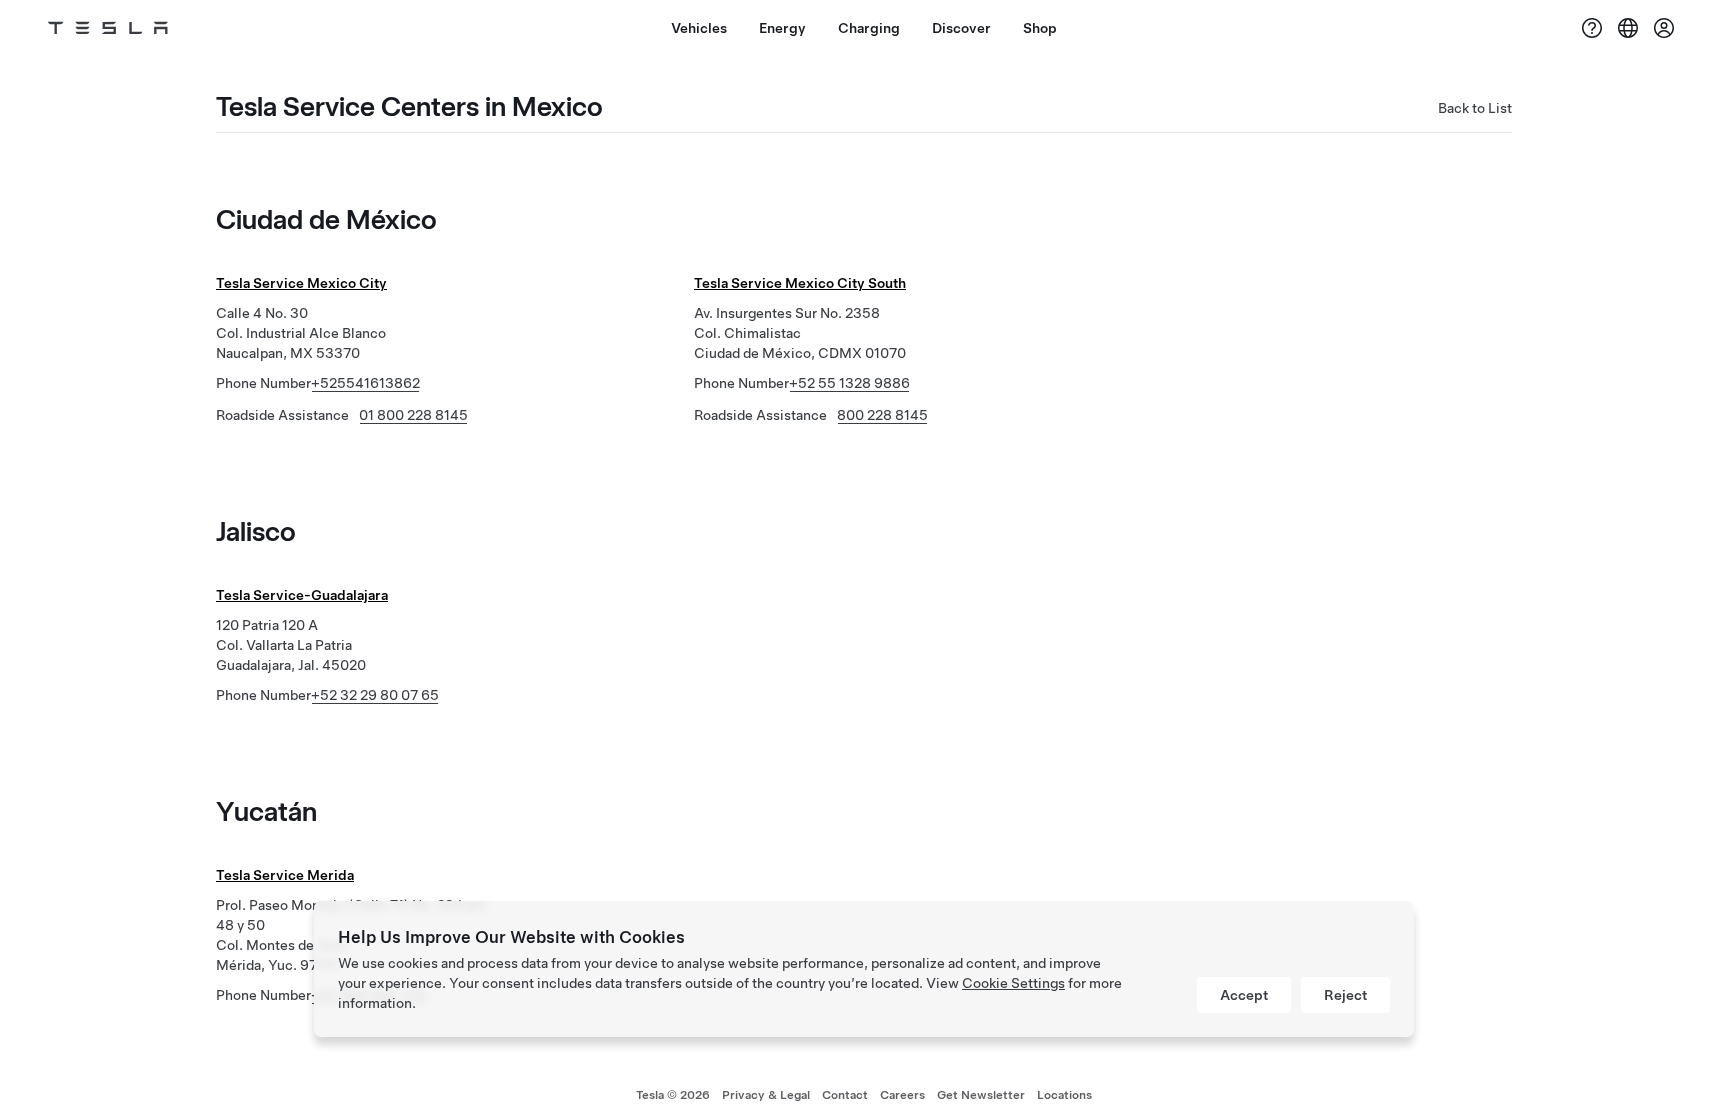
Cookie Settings (1013, 983)
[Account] (1664, 28)
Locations (1064, 1095)
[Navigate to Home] (108, 28)
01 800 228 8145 (413, 415)
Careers (902, 1095)
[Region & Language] (1628, 28)
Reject (1345, 995)
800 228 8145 (882, 415)
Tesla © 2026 (673, 1095)
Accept (1244, 995)
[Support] (1592, 28)
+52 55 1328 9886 (849, 383)
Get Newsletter (981, 1095)
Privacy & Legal (766, 1095)
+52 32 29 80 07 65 (375, 695)
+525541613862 (365, 383)
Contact (845, 1095)
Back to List (1475, 108)
